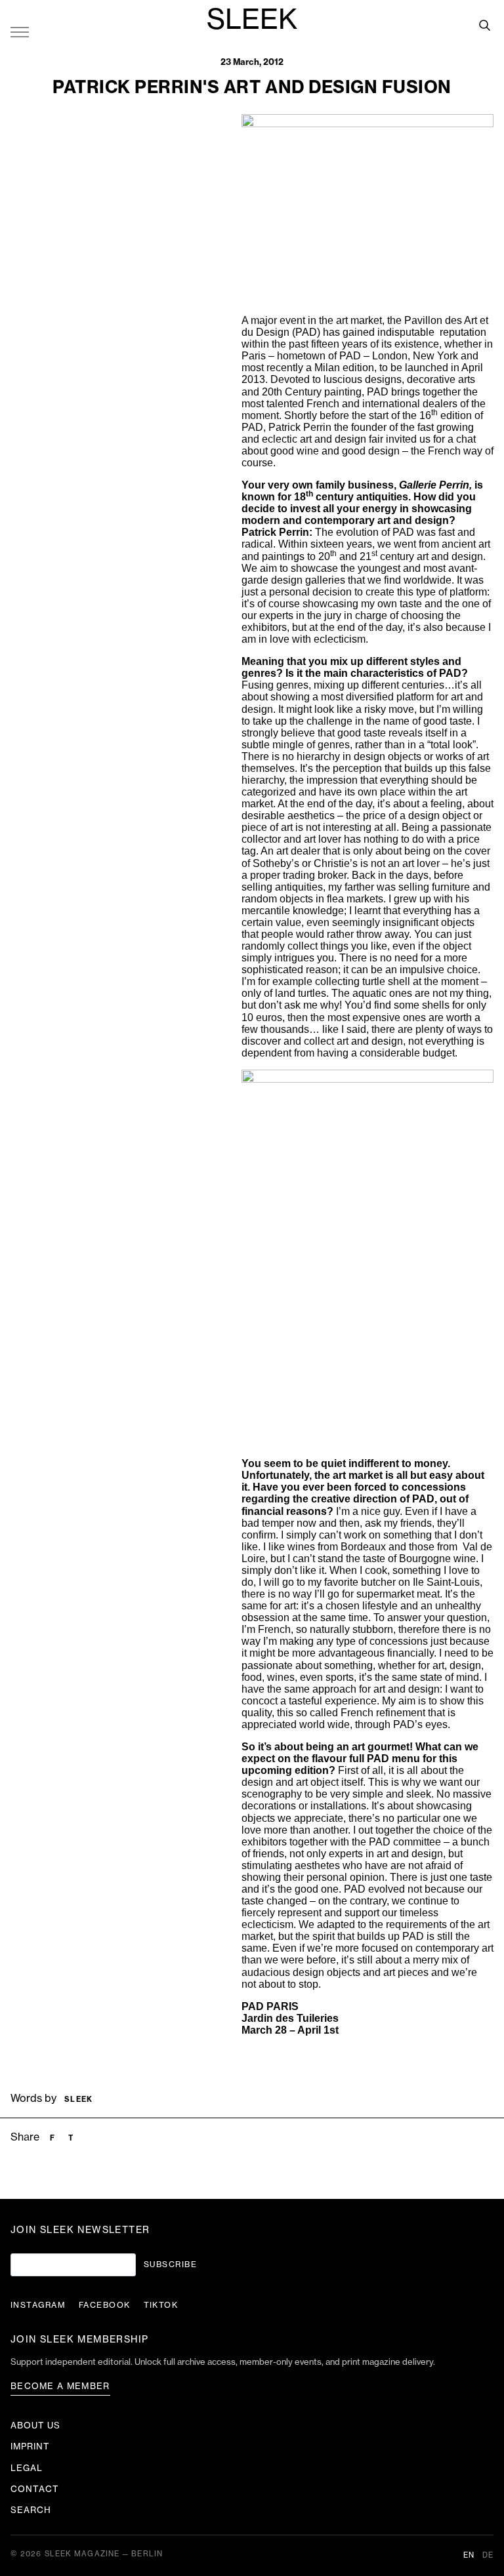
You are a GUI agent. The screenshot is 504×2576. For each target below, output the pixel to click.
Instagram (38, 2305)
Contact (35, 2489)
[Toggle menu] (20, 31)
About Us (35, 2425)
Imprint (30, 2446)
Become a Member (60, 2386)
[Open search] (484, 25)
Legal (27, 2468)
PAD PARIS (270, 2006)
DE (488, 2555)
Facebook (105, 2305)
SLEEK (252, 20)
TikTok (161, 2305)
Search (31, 2510)
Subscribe (170, 2264)
